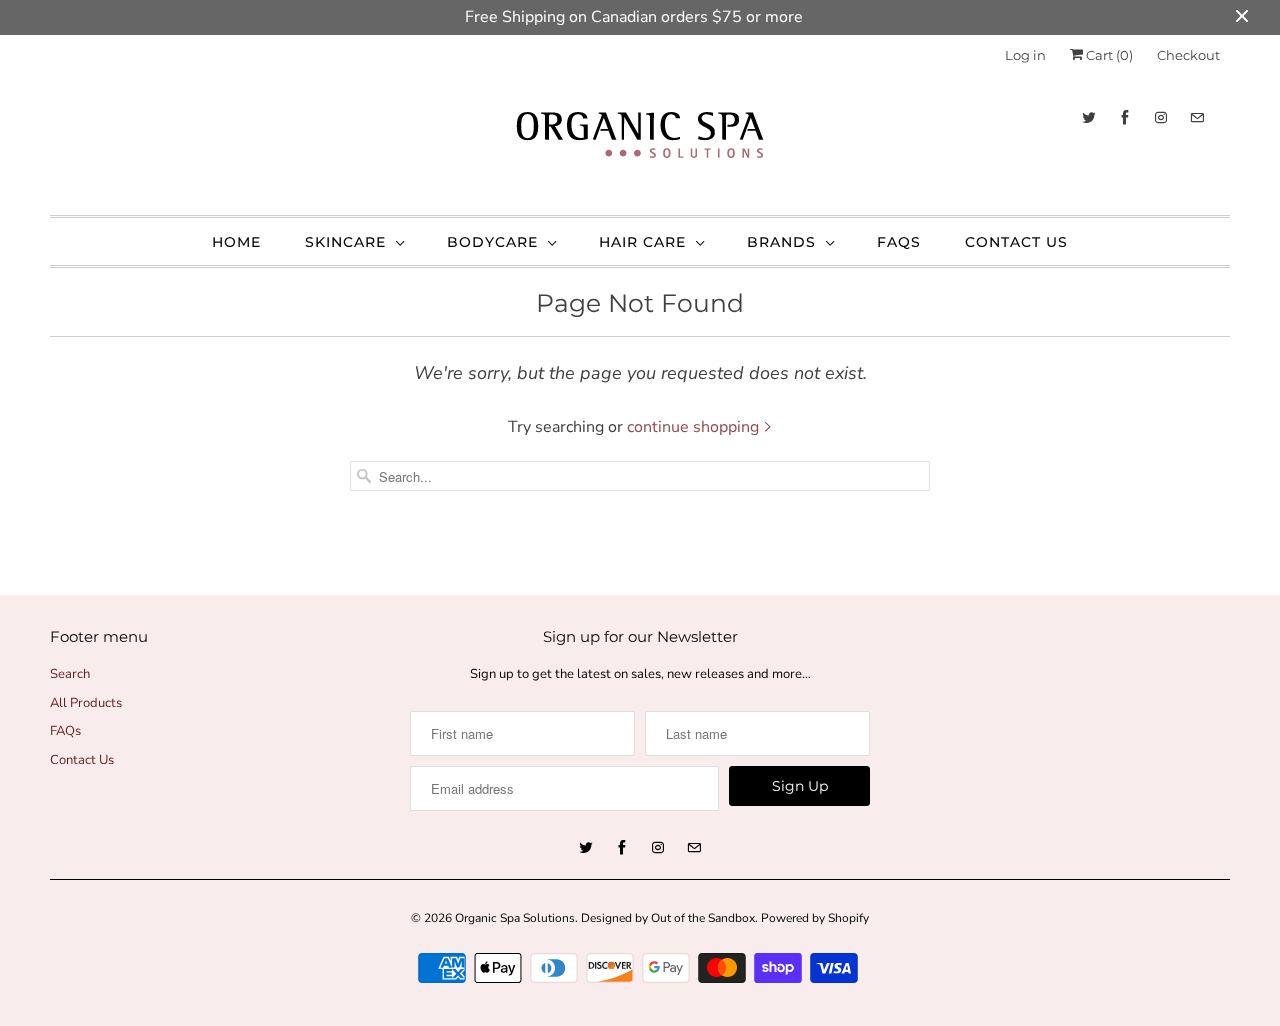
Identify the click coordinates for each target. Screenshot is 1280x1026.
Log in (1025, 55)
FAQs (899, 242)
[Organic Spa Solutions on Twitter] (1089, 117)
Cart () (1108, 55)
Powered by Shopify (815, 918)
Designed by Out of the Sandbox (668, 918)
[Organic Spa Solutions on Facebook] (1125, 117)
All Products (86, 703)
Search (70, 674)
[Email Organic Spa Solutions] (1197, 117)
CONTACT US (1016, 242)
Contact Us (82, 760)
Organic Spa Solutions (515, 918)
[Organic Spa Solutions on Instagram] (1161, 117)
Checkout (1188, 55)
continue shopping (695, 427)
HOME (236, 242)
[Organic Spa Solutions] (640, 140)
